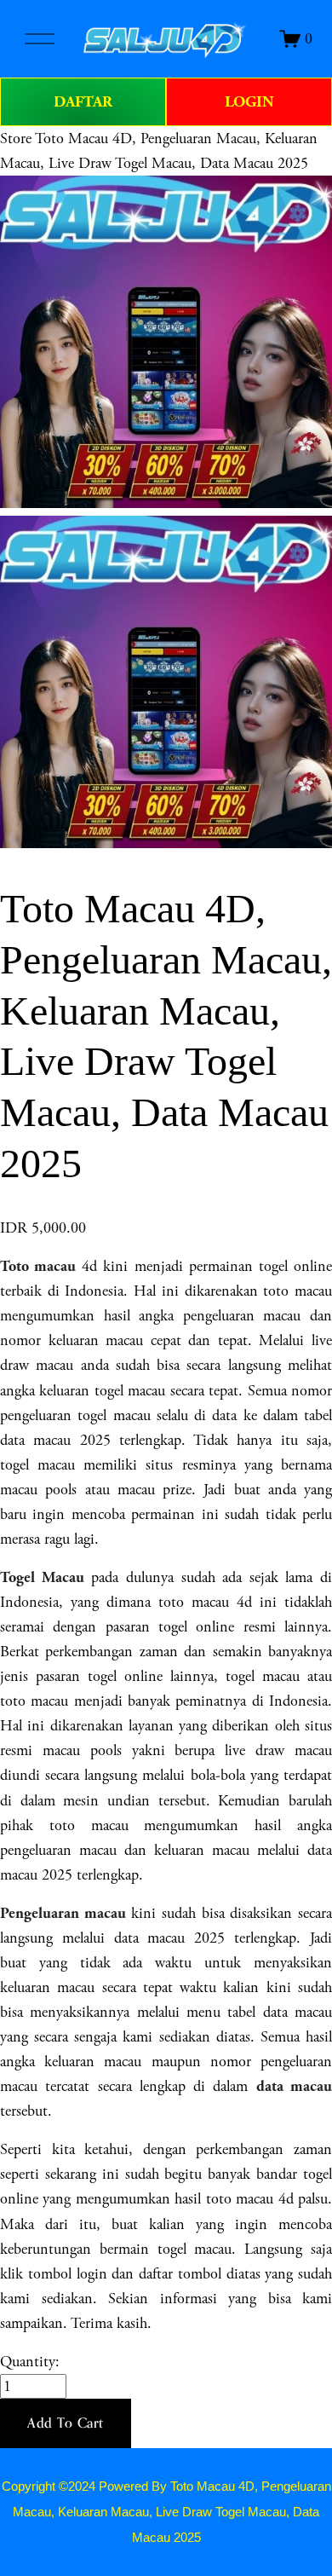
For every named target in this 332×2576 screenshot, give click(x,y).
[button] (66, 2423)
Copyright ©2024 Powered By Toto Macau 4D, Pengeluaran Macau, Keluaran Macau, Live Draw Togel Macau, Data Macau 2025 (166, 2512)
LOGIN (249, 102)
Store (16, 139)
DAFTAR (83, 102)
